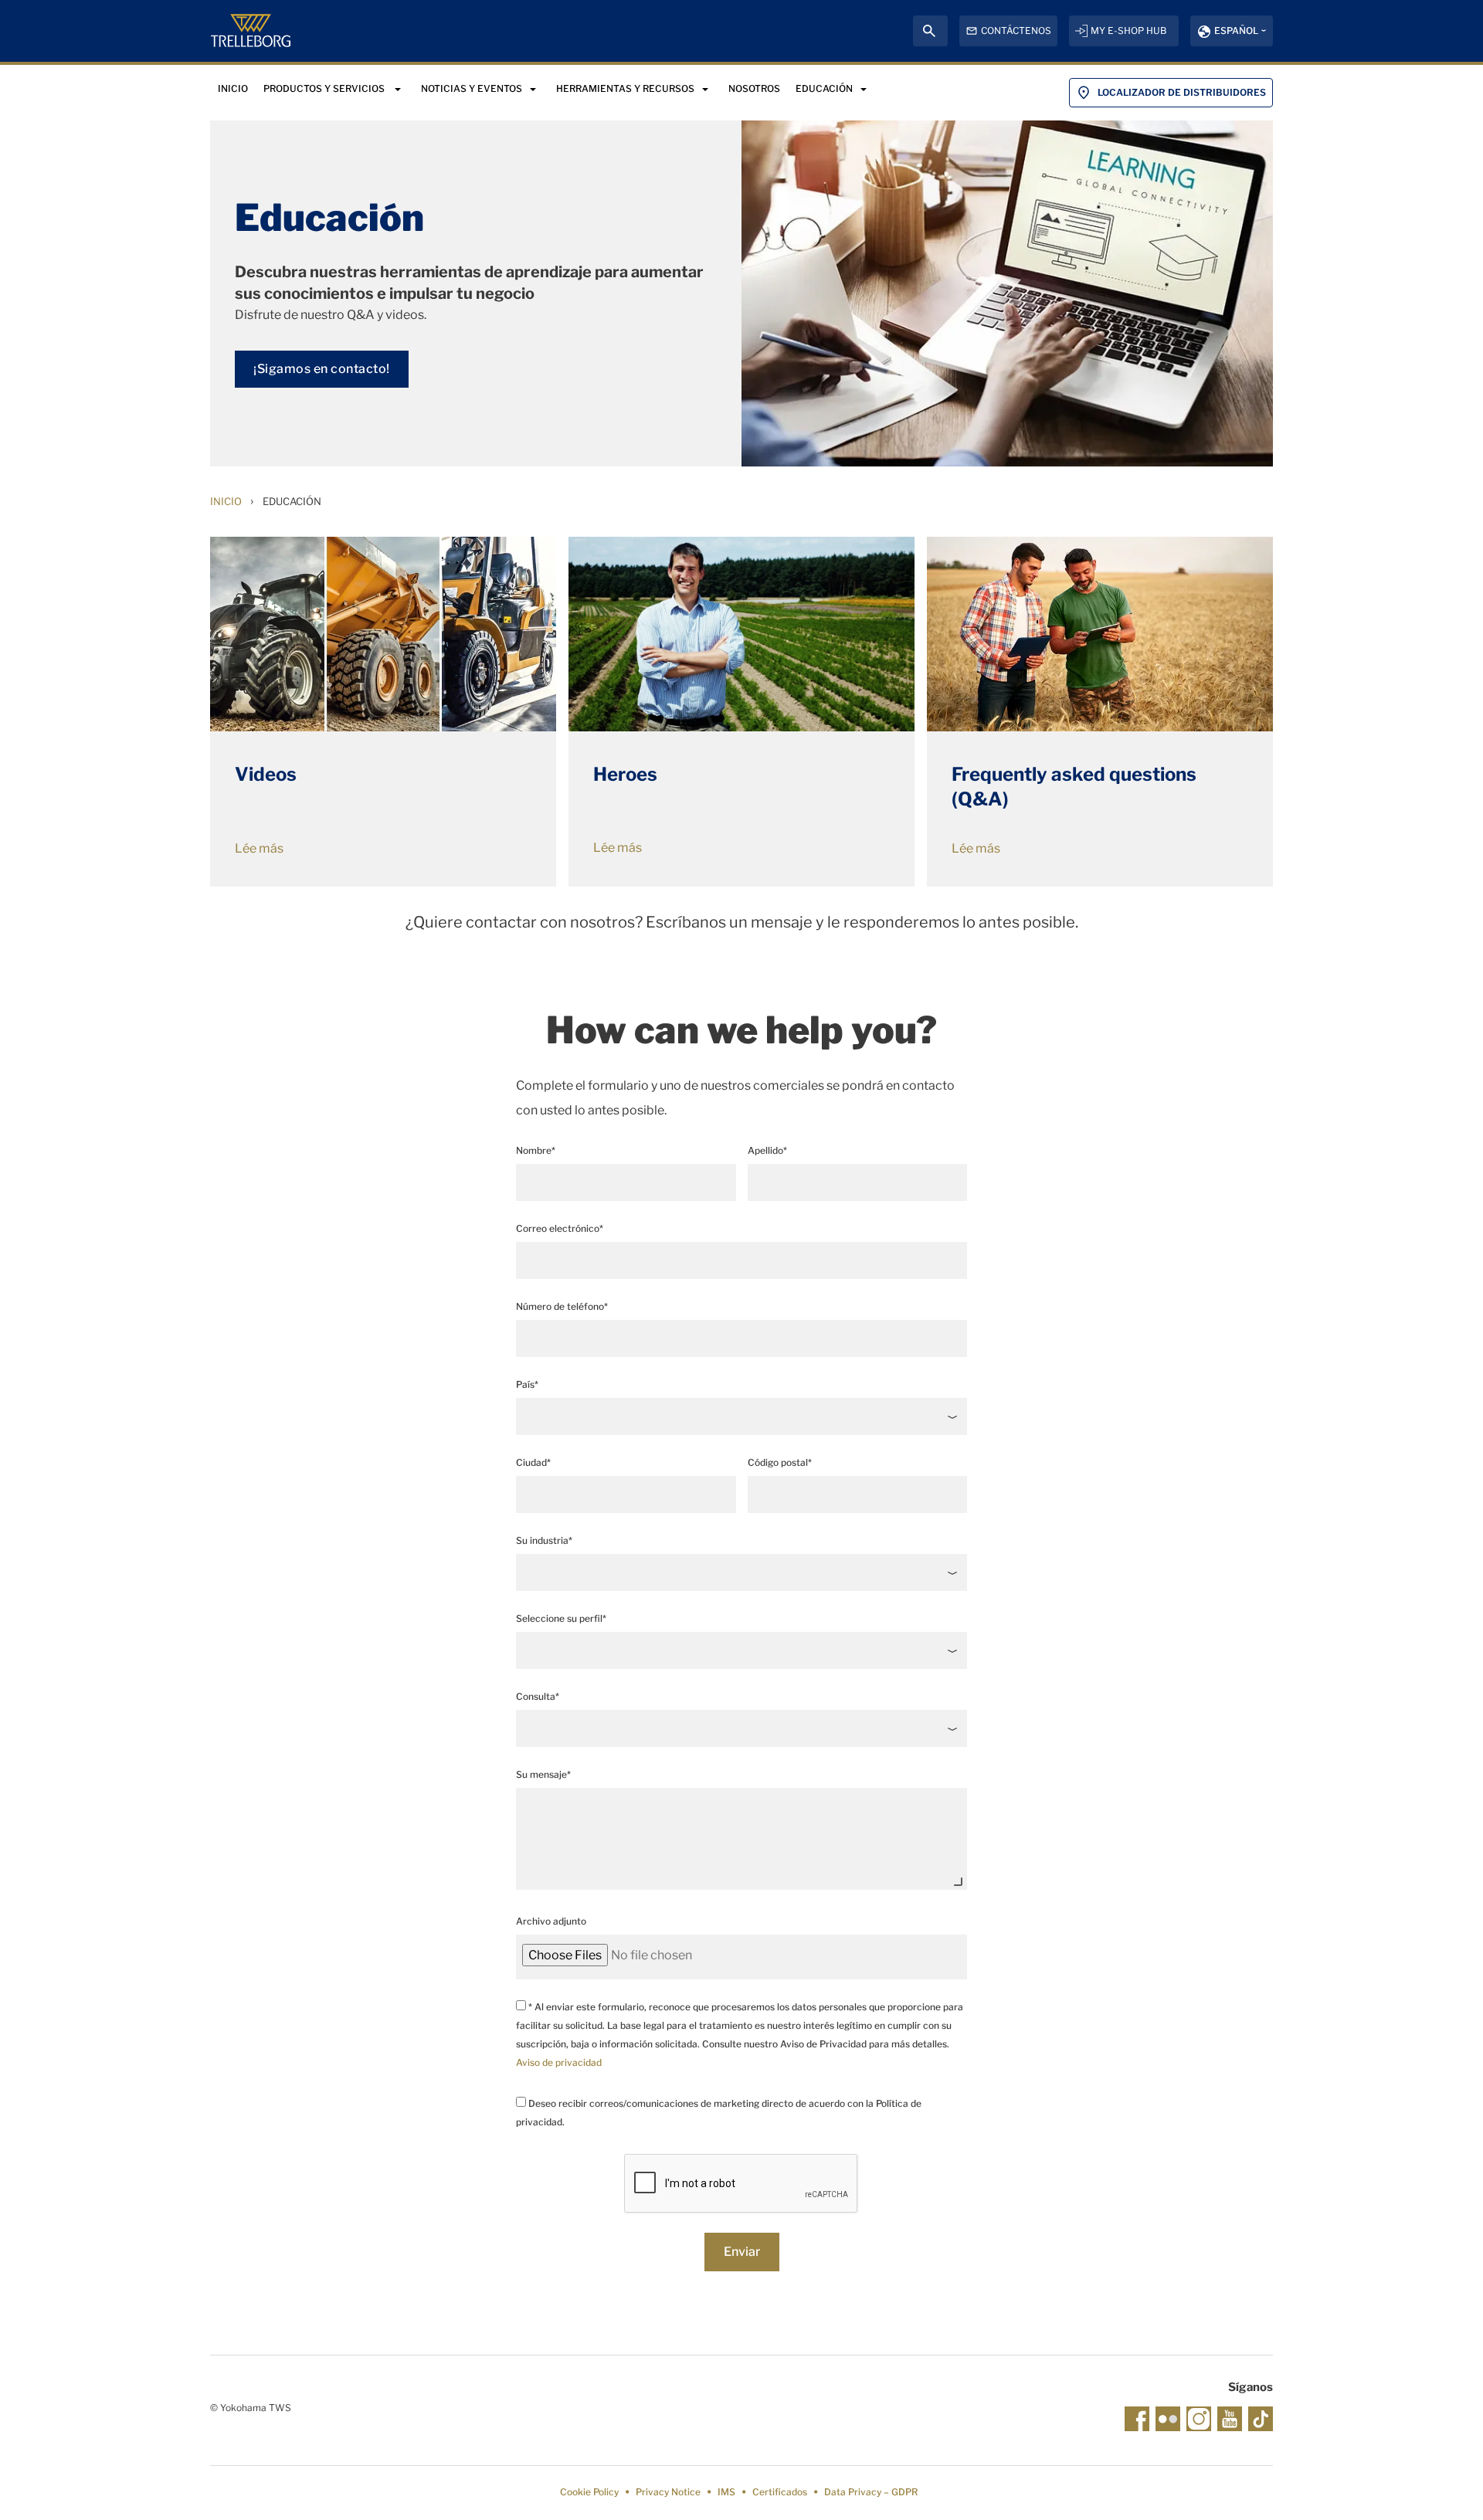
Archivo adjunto (551, 1921)
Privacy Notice (668, 2492)
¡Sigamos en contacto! (322, 369)
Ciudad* (533, 1462)
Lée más (259, 848)
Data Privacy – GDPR (871, 2492)
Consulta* (538, 1696)
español (1236, 31)
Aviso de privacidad (559, 2062)
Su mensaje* (543, 1774)
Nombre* (536, 1150)
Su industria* (544, 1540)
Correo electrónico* (560, 1228)
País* (527, 1384)
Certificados (780, 2492)
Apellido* (767, 1150)
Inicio (226, 501)
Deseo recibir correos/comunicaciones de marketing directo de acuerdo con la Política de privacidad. (719, 2113)
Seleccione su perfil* (561, 1618)
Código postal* (780, 1462)
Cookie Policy (589, 2492)
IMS (726, 2492)
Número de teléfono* (562, 1306)
